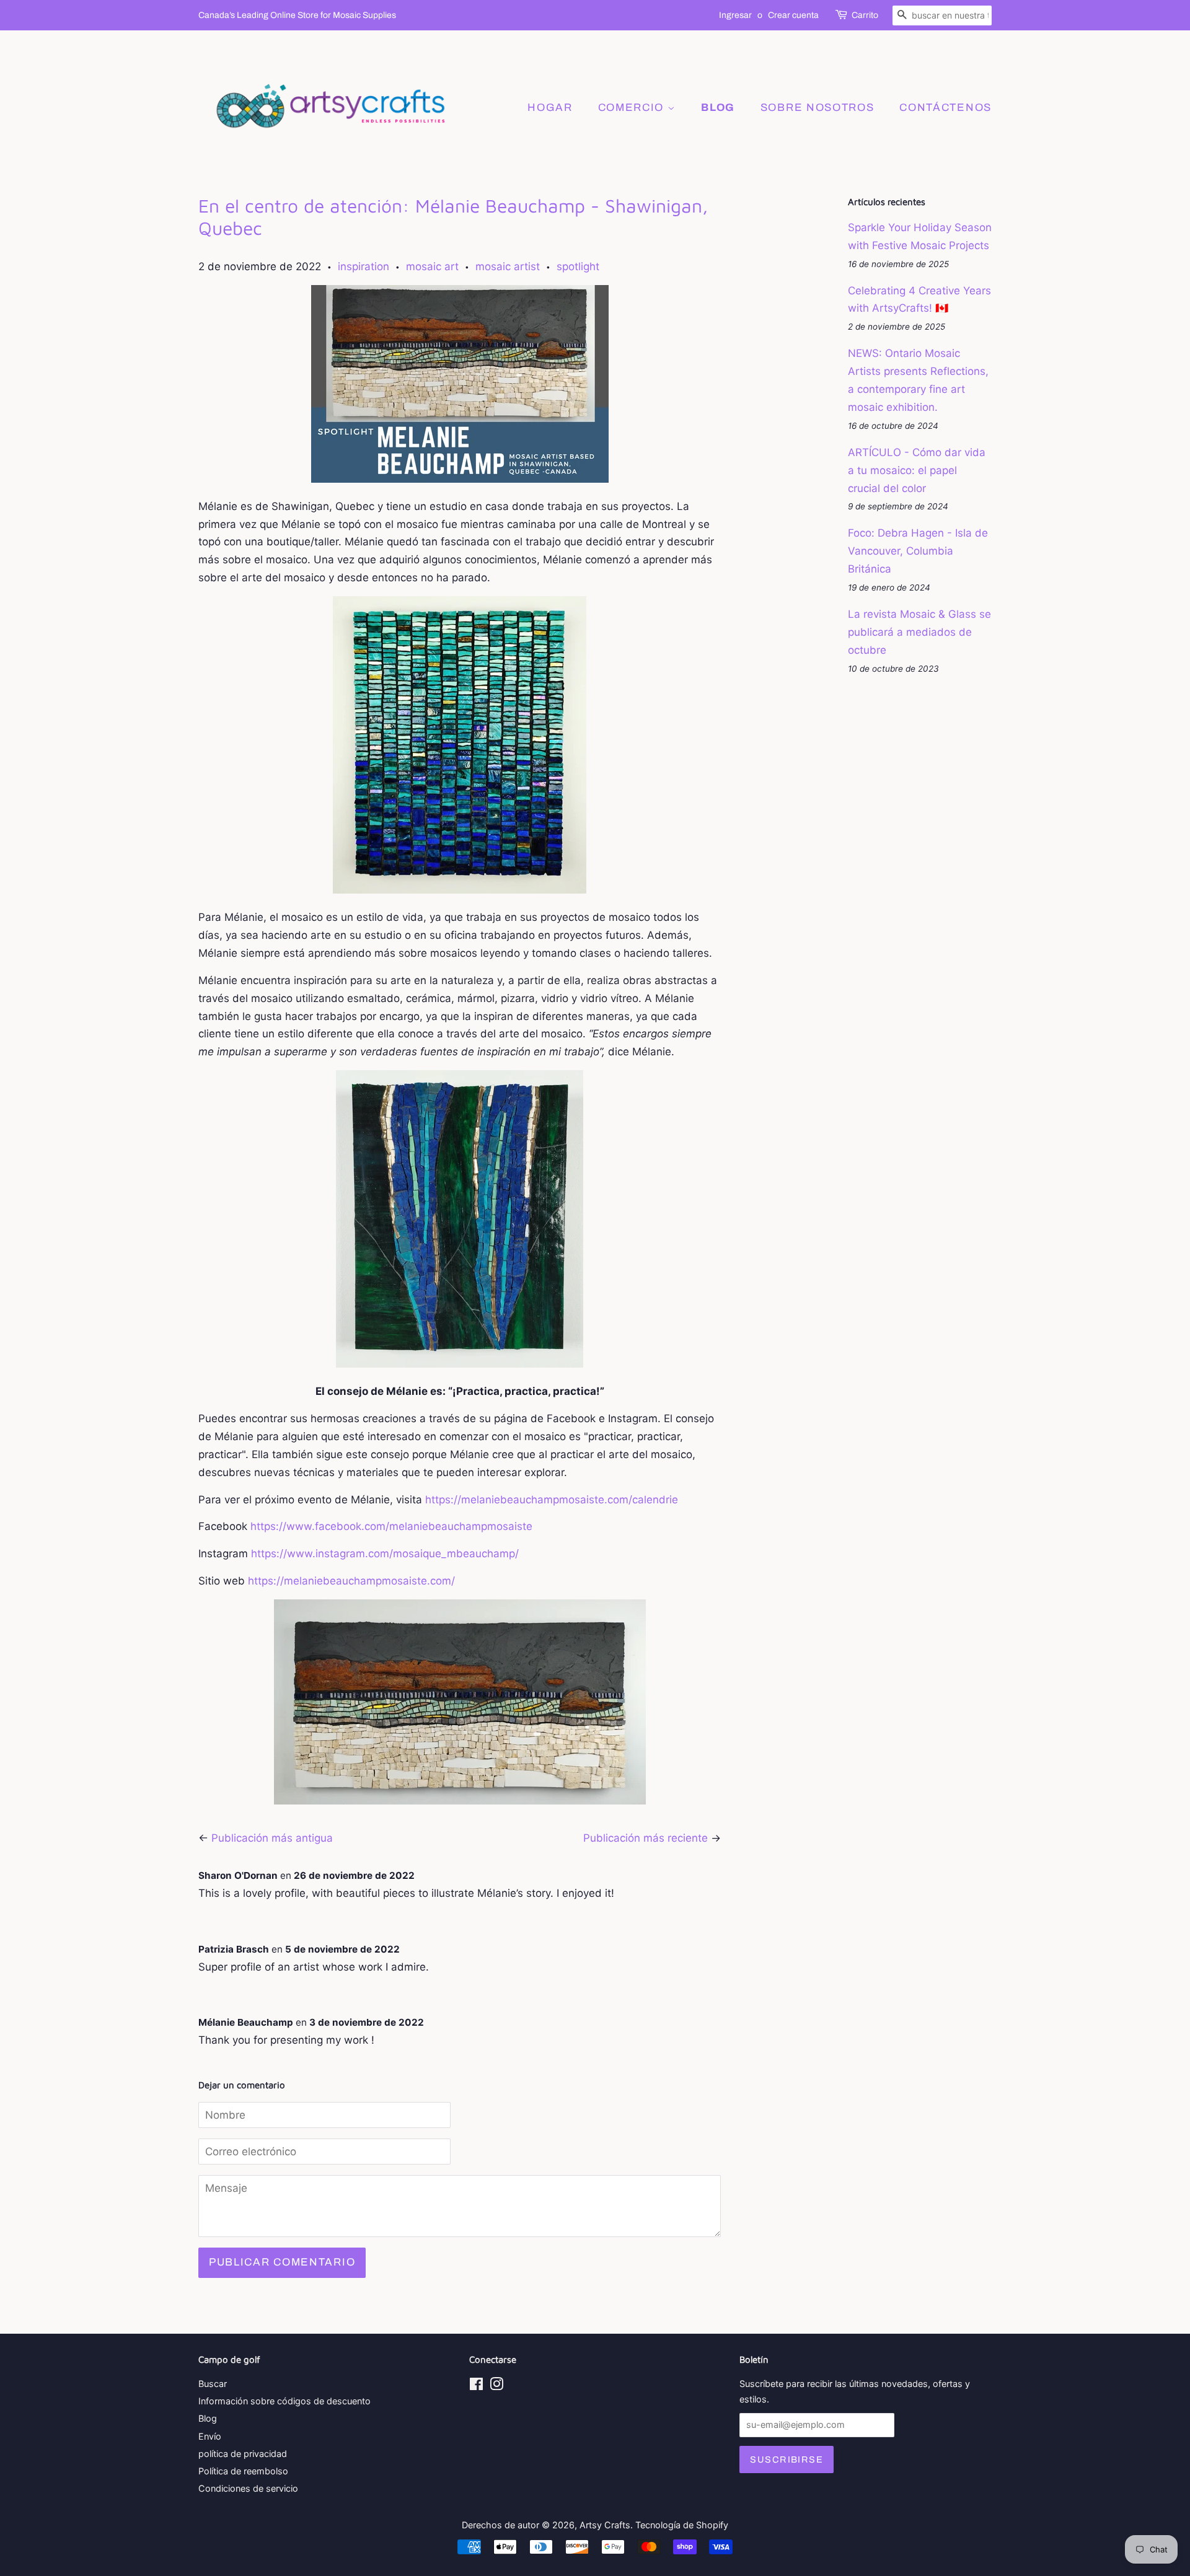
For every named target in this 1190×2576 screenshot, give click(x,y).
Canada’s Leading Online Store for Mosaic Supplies (297, 15)
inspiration (364, 266)
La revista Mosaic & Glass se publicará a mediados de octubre (919, 632)
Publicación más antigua (272, 1838)
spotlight (578, 266)
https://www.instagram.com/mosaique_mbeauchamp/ (385, 1554)
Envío (210, 2436)
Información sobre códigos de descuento (284, 2401)
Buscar (213, 2384)
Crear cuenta (793, 15)
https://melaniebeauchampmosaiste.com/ (351, 1581)
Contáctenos (945, 108)
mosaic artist (508, 266)
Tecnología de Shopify (682, 2525)
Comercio (633, 108)
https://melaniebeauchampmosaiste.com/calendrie (552, 1500)
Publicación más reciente (646, 1838)
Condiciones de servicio (248, 2488)
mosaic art (432, 266)
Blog (208, 2418)
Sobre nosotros (818, 108)
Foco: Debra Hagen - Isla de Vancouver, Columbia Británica (918, 551)
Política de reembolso (243, 2471)
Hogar (550, 108)
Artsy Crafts (605, 2525)
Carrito (865, 15)
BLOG (718, 108)
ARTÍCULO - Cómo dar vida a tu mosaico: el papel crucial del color (917, 470)
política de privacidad (243, 2454)
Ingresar (735, 15)
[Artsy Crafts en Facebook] (476, 2386)
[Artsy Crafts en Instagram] (496, 2386)
